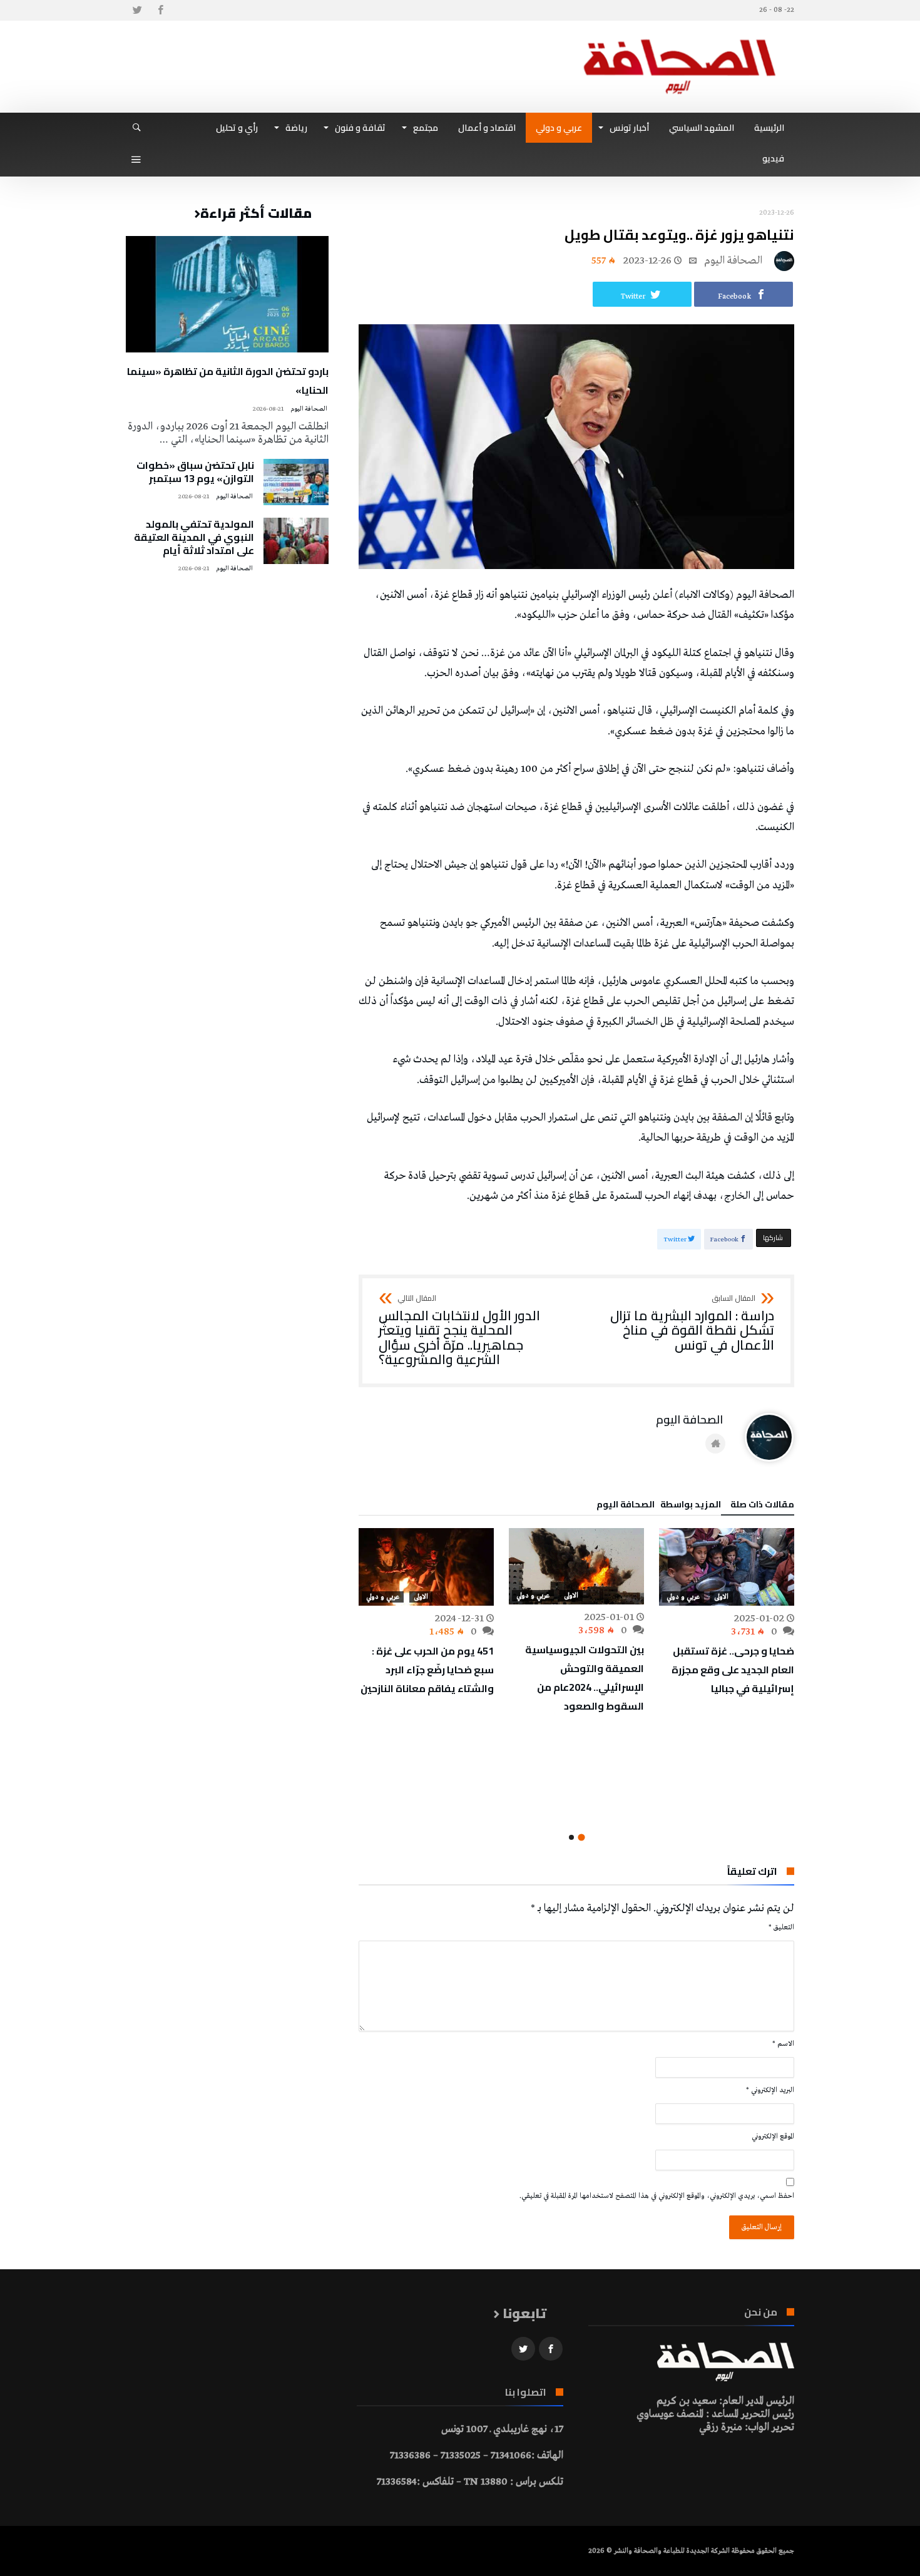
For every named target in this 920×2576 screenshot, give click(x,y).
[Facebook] (160, 10)
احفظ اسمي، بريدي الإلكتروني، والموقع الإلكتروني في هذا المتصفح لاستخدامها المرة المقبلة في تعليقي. (657, 2196)
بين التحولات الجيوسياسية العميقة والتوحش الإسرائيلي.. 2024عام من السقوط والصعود (585, 1678)
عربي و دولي (683, 1597)
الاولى (721, 1597)
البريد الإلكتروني (770, 2090)
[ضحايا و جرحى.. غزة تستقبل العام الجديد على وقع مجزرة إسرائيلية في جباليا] (727, 1567)
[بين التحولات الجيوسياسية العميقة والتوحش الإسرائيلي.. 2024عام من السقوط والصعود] (576, 1566)
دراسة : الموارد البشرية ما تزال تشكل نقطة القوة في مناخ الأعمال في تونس (692, 1324)
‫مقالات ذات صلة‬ (762, 1506)
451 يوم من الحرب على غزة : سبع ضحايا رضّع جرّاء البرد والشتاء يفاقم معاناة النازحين (427, 1670)
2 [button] (571, 1837)
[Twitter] (137, 10)
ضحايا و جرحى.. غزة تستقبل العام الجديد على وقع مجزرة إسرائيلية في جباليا (733, 1670)
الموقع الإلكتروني (773, 2137)
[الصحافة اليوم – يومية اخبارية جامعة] (680, 39)
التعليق (781, 1927)
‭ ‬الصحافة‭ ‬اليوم (734, 261)
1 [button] (581, 1838)
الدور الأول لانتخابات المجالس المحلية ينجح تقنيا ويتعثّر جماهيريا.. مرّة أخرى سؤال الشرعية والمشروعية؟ (459, 1331)
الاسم (783, 2044)
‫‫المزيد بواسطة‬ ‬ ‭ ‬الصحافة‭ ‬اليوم (659, 1506)
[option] (727, 1613)
